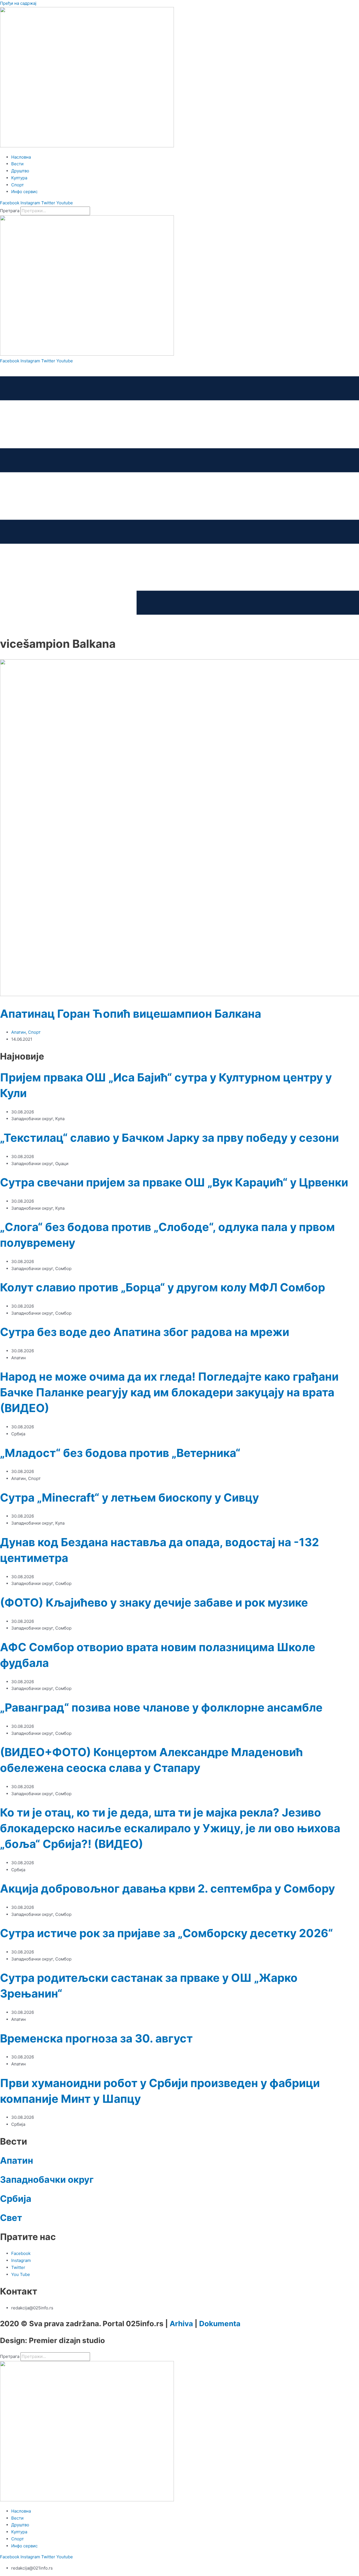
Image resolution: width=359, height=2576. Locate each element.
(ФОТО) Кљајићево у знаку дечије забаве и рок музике (154, 1602)
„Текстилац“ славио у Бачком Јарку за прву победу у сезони (169, 1138)
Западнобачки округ (47, 2180)
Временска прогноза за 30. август (96, 2038)
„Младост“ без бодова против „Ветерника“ (120, 1453)
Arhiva (181, 2324)
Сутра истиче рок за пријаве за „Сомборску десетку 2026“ (166, 1933)
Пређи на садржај (18, 3)
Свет (11, 2218)
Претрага (10, 211)
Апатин (19, 1032)
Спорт (34, 1032)
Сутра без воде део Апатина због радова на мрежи (145, 1332)
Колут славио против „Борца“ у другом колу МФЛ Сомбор (163, 1287)
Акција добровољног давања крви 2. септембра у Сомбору (167, 1888)
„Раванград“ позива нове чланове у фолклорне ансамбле (161, 1707)
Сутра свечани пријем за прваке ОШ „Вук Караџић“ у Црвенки (174, 1182)
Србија (16, 2199)
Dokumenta (220, 2324)
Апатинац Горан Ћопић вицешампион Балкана (131, 1014)
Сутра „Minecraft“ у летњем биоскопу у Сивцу (129, 1498)
